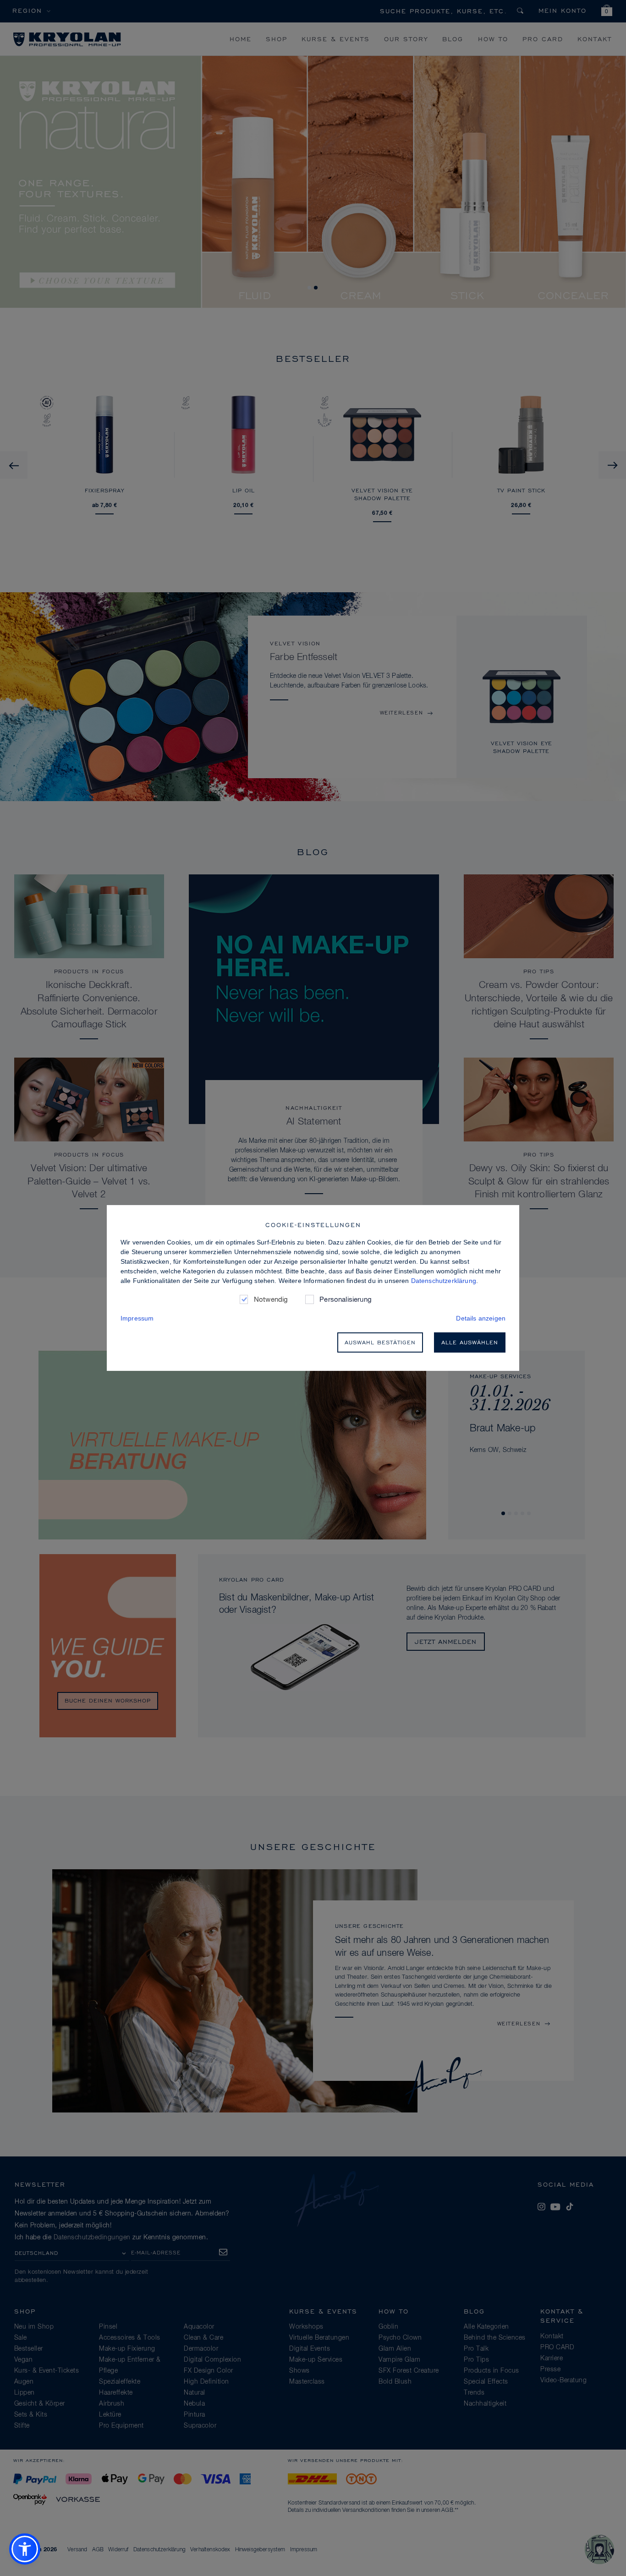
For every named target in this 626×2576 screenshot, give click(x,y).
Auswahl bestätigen (380, 1342)
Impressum (137, 1318)
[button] (25, 2549)
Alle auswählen (470, 1342)
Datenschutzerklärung (444, 1281)
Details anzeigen (481, 1318)
